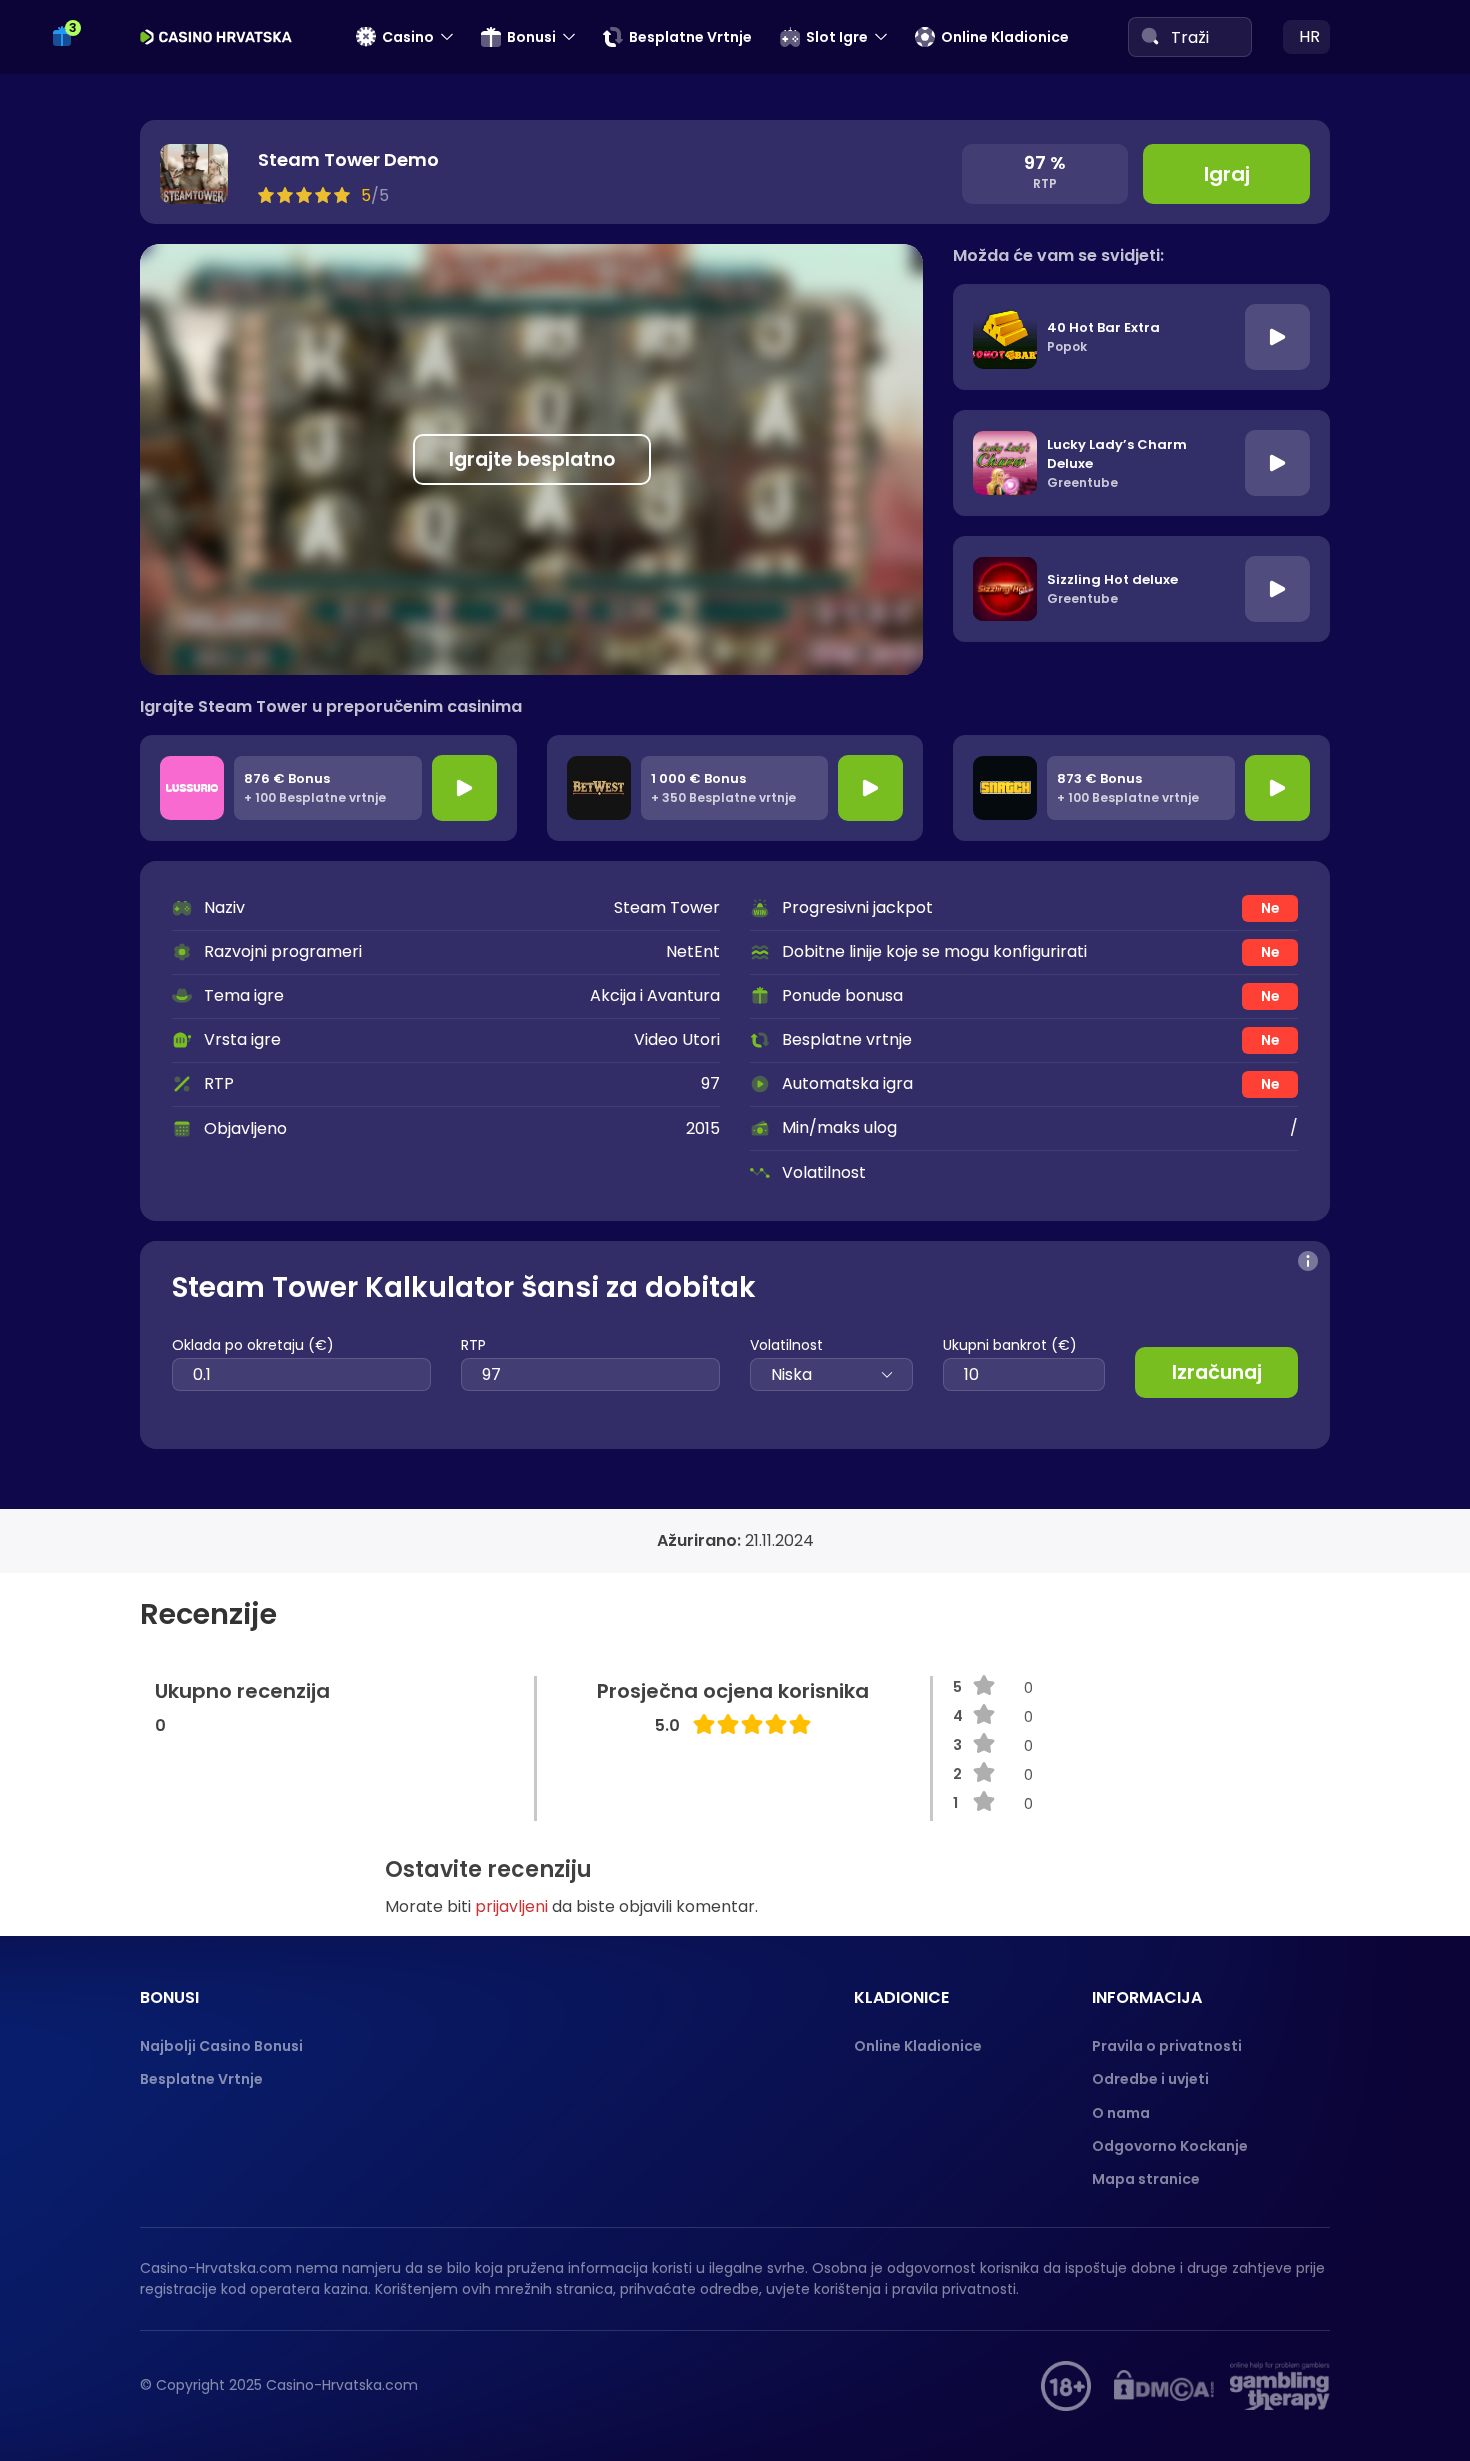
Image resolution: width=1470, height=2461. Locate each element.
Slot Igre (837, 37)
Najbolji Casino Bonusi (221, 2046)
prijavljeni (511, 1906)
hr (1309, 36)
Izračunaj (1217, 1372)
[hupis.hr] (1066, 2386)
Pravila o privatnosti (1167, 2046)
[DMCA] (1164, 2386)
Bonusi (531, 37)
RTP (473, 1345)
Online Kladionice (1005, 37)
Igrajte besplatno (532, 459)
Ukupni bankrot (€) (1010, 1345)
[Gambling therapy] (1280, 2386)
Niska (791, 1374)
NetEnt (693, 951)
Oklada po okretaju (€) (253, 1345)
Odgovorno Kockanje (1170, 2146)
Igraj (1227, 174)
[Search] (1150, 36)
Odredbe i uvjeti (1150, 2079)
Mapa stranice (1146, 2179)
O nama (1121, 2113)
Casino (408, 37)
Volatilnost (786, 1345)
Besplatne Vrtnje (690, 37)
